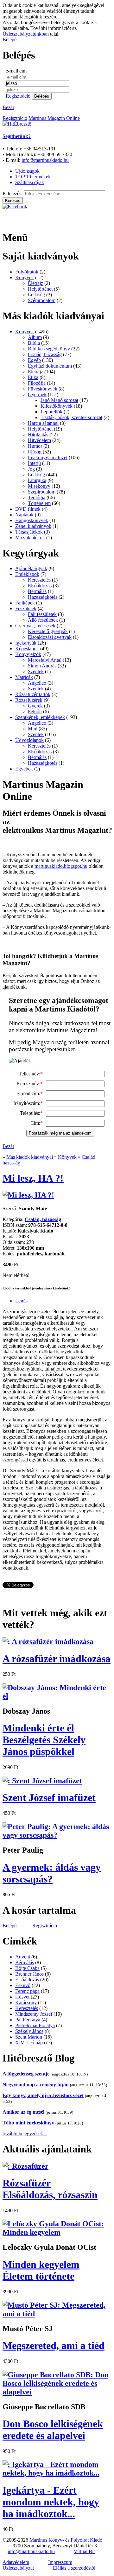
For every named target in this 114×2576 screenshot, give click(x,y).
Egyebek (24, 769)
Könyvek (25, 277)
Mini (33, 729)
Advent (23, 1957)
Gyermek (37, 394)
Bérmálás (37, 591)
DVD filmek (28, 509)
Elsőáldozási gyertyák (50, 637)
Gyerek (35, 706)
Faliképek (25, 603)
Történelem (39, 503)
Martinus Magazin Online (54, 118)
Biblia (34, 343)
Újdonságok (27, 171)
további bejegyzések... (25, 2134)
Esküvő (23, 1985)
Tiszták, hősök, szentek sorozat (71, 417)
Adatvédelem (16, 2562)
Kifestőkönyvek (57, 406)
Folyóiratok (27, 272)
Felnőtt (35, 711)
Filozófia (37, 383)
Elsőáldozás (40, 586)
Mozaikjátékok (30, 538)
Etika (33, 377)
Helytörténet (40, 289)
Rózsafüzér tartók (33, 694)
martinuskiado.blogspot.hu (61, 866)
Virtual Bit (84, 2551)
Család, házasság (45, 354)
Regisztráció (18, 96)
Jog (31, 469)
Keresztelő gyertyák (48, 631)
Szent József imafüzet (49, 1798)
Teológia (37, 497)
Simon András (42, 666)
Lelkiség (36, 295)
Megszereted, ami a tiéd (54, 2345)
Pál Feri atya (28, 2020)
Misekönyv (39, 486)
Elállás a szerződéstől (74, 2568)
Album (35, 337)
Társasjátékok (29, 532)
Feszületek (26, 608)
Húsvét (22, 1997)
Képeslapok (27, 649)
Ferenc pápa (27, 1991)
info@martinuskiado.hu (45, 160)
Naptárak (24, 515)
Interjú (34, 463)
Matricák (24, 677)
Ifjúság (35, 452)
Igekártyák (26, 643)
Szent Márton (29, 2037)
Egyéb (34, 360)
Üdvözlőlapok (29, 740)
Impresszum (60, 2562)
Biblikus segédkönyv (49, 349)
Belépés (10, 40)
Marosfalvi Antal (45, 660)
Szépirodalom (42, 300)
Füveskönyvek (43, 389)
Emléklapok (27, 574)
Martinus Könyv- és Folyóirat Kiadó (66, 2540)
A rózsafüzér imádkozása (57, 1659)
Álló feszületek (43, 620)
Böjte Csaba (27, 1968)
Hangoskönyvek (32, 520)
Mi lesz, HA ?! (33, 1178)
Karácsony (26, 2003)
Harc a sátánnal (43, 423)
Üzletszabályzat (18, 2568)
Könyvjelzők (28, 654)
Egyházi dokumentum (50, 366)
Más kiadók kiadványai (30, 1157)
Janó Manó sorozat (59, 400)
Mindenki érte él (44, 1740)
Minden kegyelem (41, 2270)
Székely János (29, 2031)
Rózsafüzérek (29, 700)
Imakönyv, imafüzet (48, 457)
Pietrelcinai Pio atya (35, 2025)
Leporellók (51, 412)
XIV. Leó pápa (30, 2043)
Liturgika (37, 480)
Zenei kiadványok (33, 526)
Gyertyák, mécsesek (35, 626)
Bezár (8, 107)
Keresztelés (39, 580)
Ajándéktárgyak (31, 568)
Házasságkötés (43, 597)
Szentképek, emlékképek (40, 717)
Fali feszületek (42, 614)
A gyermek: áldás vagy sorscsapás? (52, 1873)
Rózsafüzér (50, 2189)
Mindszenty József (34, 2014)
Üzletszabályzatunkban (26, 34)
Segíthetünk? (17, 136)
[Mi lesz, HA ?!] (28, 1195)
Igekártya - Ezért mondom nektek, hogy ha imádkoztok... (51, 2502)
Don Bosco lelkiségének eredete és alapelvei (53, 2430)
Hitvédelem (39, 440)
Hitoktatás (38, 435)
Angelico (37, 683)
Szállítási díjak (30, 182)
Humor (35, 446)
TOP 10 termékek (33, 177)
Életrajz (35, 283)
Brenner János (29, 1974)
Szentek (36, 671)
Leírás (21, 1301)
